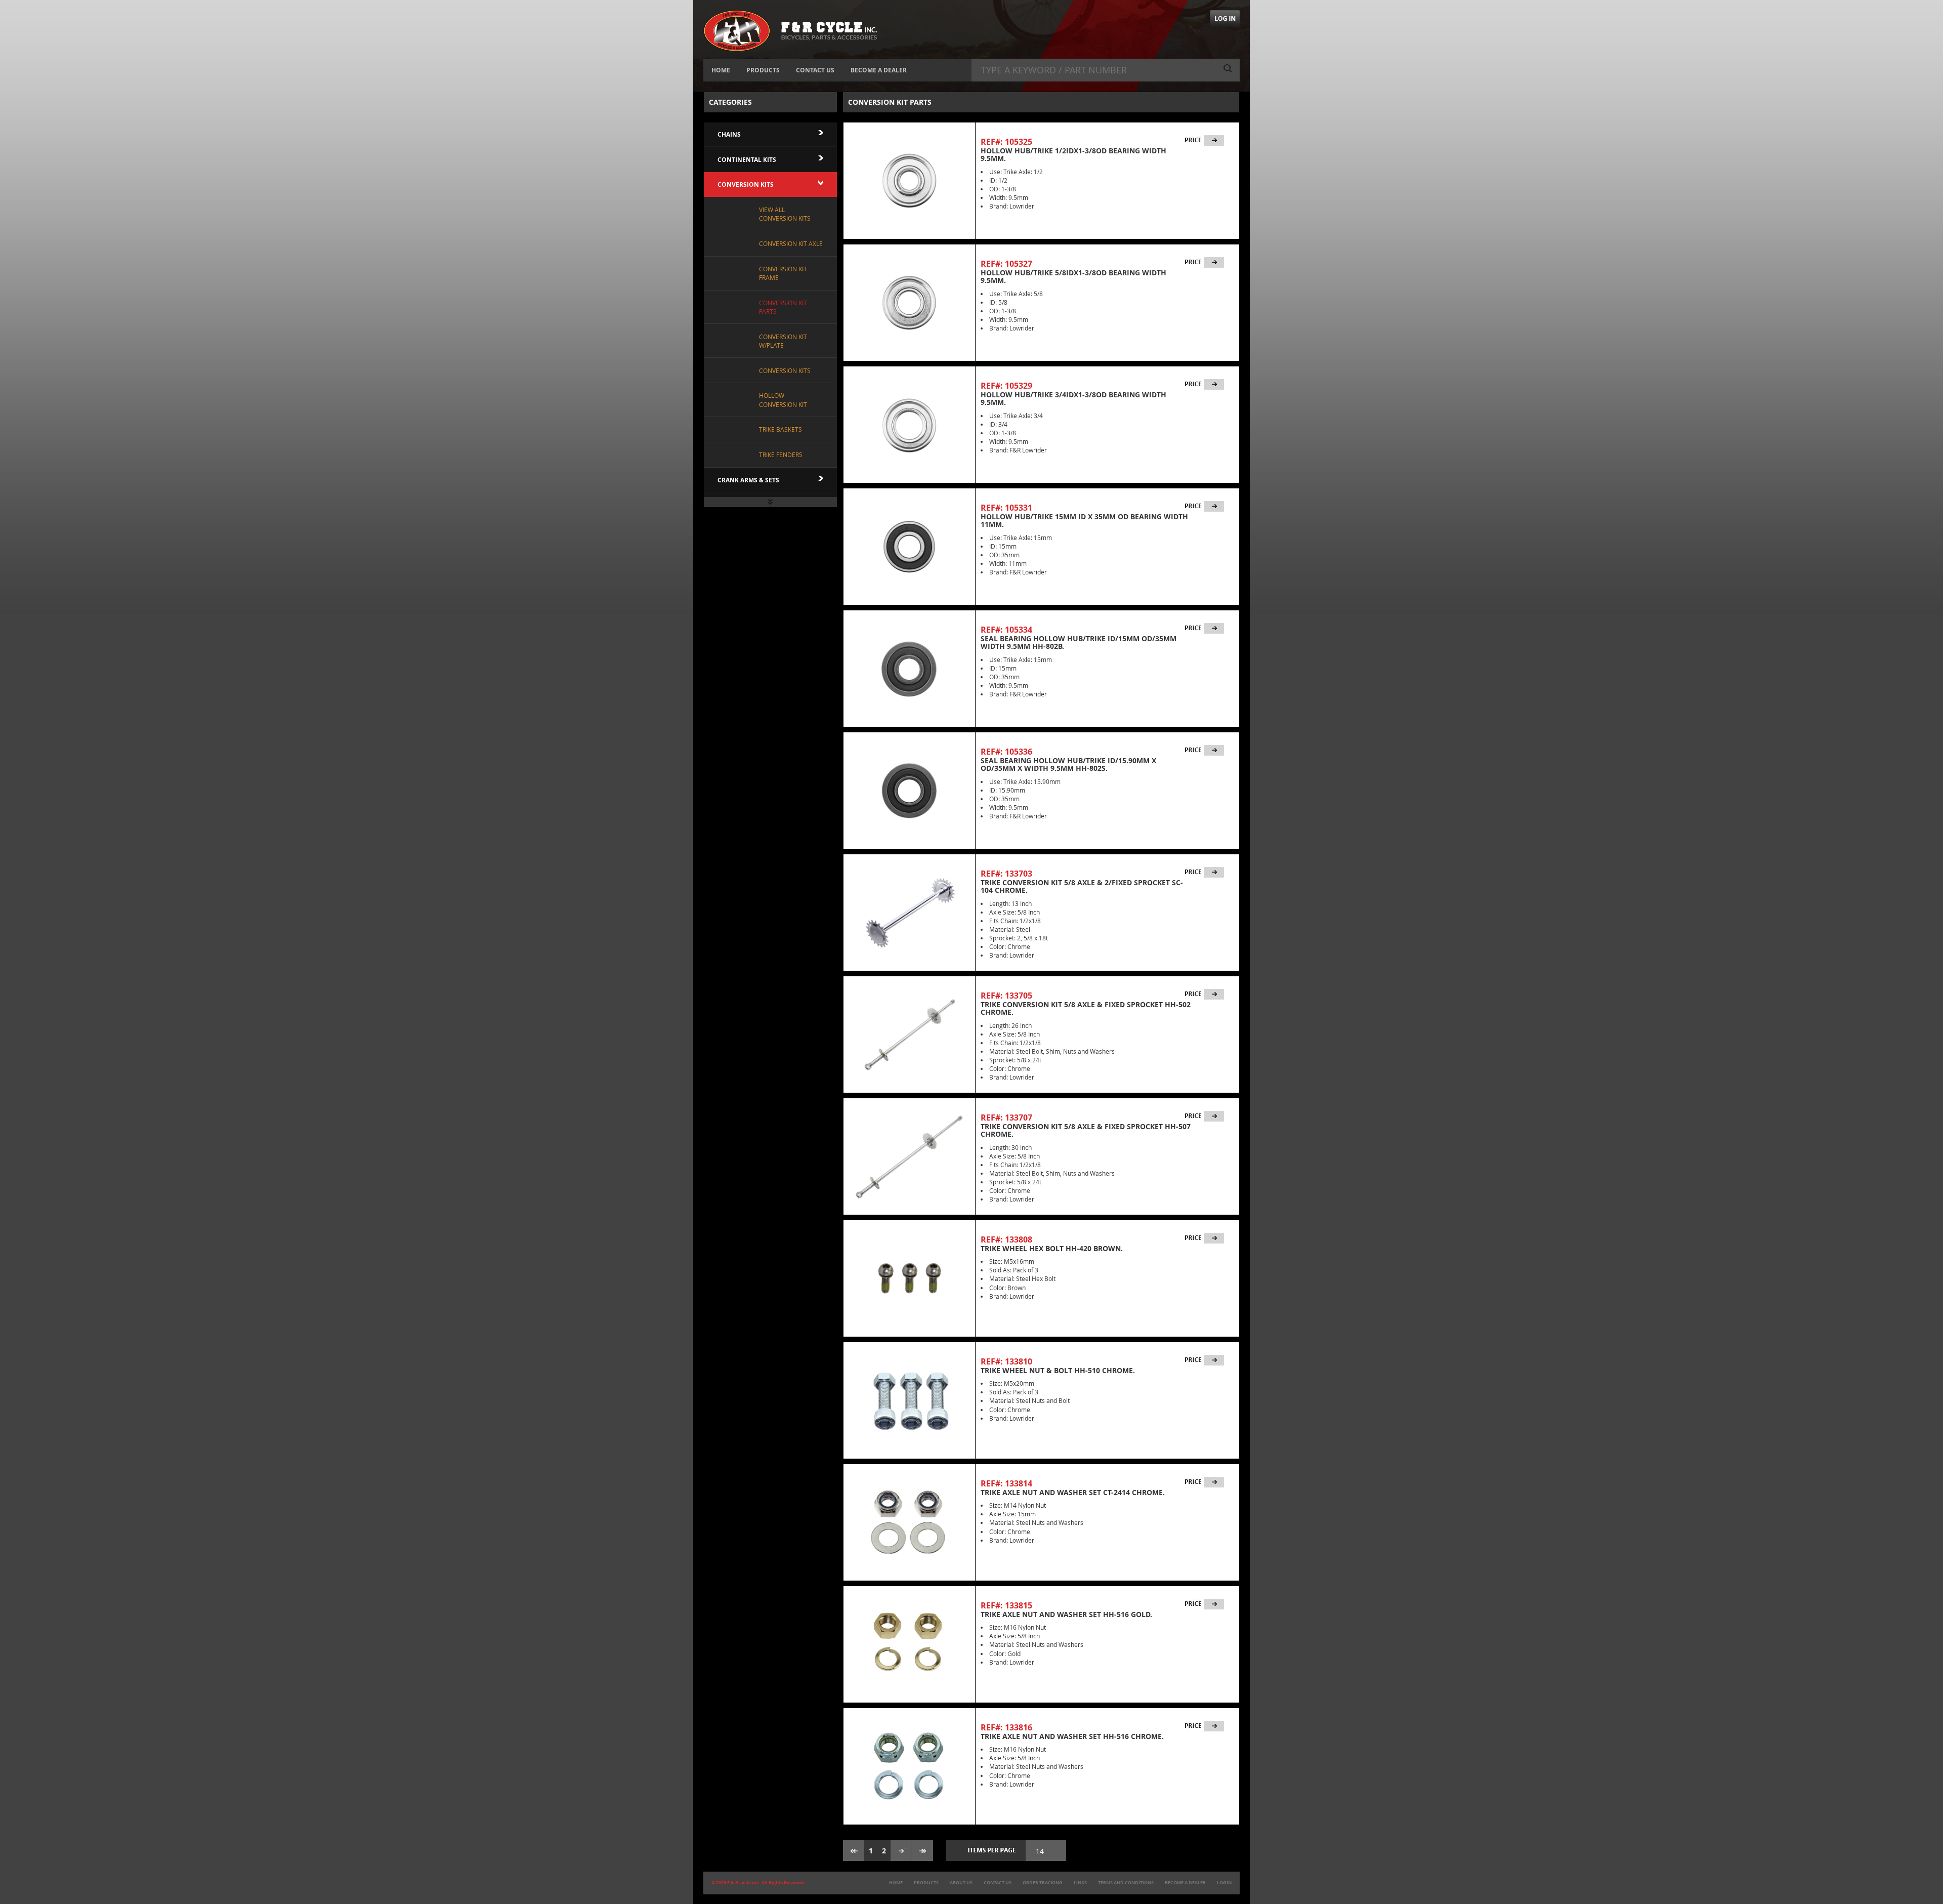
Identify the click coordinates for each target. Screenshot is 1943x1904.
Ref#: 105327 (1006, 264)
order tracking (1043, 1883)
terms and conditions (1126, 1883)
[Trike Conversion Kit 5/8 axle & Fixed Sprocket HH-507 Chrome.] (909, 1156)
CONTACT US (815, 70)
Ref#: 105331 (1006, 508)
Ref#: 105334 (1006, 630)
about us (961, 1883)
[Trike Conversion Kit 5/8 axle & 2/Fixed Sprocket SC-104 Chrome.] (909, 913)
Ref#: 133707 (1006, 1117)
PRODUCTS (763, 70)
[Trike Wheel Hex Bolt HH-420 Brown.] (909, 1278)
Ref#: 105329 (1006, 386)
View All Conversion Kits (785, 214)
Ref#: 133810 (1006, 1361)
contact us (998, 1883)
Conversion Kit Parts (783, 307)
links (1080, 1883)
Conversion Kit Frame (783, 273)
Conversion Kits (746, 184)
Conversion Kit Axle (791, 243)
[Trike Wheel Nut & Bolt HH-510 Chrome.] (909, 1400)
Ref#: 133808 (1006, 1239)
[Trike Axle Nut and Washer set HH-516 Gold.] (909, 1644)
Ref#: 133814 (1006, 1483)
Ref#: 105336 (1006, 752)
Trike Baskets (780, 429)
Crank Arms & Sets (748, 480)
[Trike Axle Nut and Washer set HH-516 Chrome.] (909, 1766)
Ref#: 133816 (1006, 1727)
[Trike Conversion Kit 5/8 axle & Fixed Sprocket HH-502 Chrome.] (909, 1034)
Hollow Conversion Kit (783, 400)
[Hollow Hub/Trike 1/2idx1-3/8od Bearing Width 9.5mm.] (909, 181)
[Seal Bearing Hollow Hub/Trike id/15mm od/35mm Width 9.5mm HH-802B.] (909, 669)
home (896, 1883)
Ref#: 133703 (1006, 874)
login (1224, 1883)
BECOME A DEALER (879, 70)
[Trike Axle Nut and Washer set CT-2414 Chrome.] (909, 1522)
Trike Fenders (781, 454)
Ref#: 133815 (1006, 1605)
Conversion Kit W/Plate (783, 341)
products (926, 1883)
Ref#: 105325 (1006, 142)
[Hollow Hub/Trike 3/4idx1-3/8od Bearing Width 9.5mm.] (909, 425)
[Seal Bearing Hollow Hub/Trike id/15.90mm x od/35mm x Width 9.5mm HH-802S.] (909, 791)
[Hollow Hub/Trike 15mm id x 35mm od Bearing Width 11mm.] (909, 547)
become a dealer (1185, 1883)
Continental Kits (747, 160)
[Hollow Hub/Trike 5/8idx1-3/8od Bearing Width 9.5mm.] (909, 303)
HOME (721, 70)
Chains (729, 134)
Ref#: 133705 (1006, 996)
